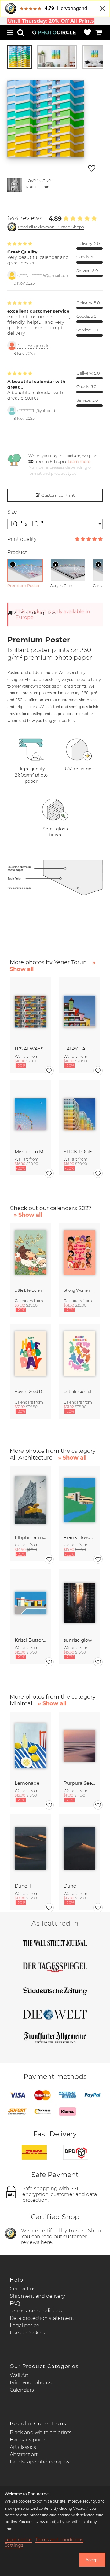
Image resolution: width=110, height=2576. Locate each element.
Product (17, 552)
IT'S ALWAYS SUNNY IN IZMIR (31, 1049)
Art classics (23, 2447)
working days (35, 613)
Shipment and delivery (37, 2296)
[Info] (13, 564)
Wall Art (19, 2375)
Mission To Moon (31, 1151)
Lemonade (27, 1783)
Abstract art (24, 2454)
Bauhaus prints (28, 2440)
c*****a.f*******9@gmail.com (44, 276)
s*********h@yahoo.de (38, 411)
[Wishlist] (87, 32)
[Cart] (99, 32)
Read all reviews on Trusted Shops (51, 227)
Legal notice (25, 2325)
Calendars (22, 2390)
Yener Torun (39, 187)
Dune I (71, 1886)
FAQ (15, 2303)
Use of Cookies (28, 2333)
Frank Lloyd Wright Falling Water (79, 1537)
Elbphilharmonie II (31, 1537)
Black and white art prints (41, 2432)
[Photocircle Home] (54, 32)
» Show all (28, 1215)
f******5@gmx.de (33, 346)
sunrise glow (78, 1640)
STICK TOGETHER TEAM (79, 1151)
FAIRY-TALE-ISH (79, 1049)
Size (12, 512)
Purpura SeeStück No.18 (79, 1783)
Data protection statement (42, 2318)
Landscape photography (40, 2462)
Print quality (22, 539)
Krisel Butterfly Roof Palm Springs (31, 1640)
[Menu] (10, 32)
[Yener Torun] (15, 185)
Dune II (23, 1886)
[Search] (21, 32)
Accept (92, 2560)
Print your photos (31, 2383)
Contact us (23, 2289)
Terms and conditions (36, 2311)
